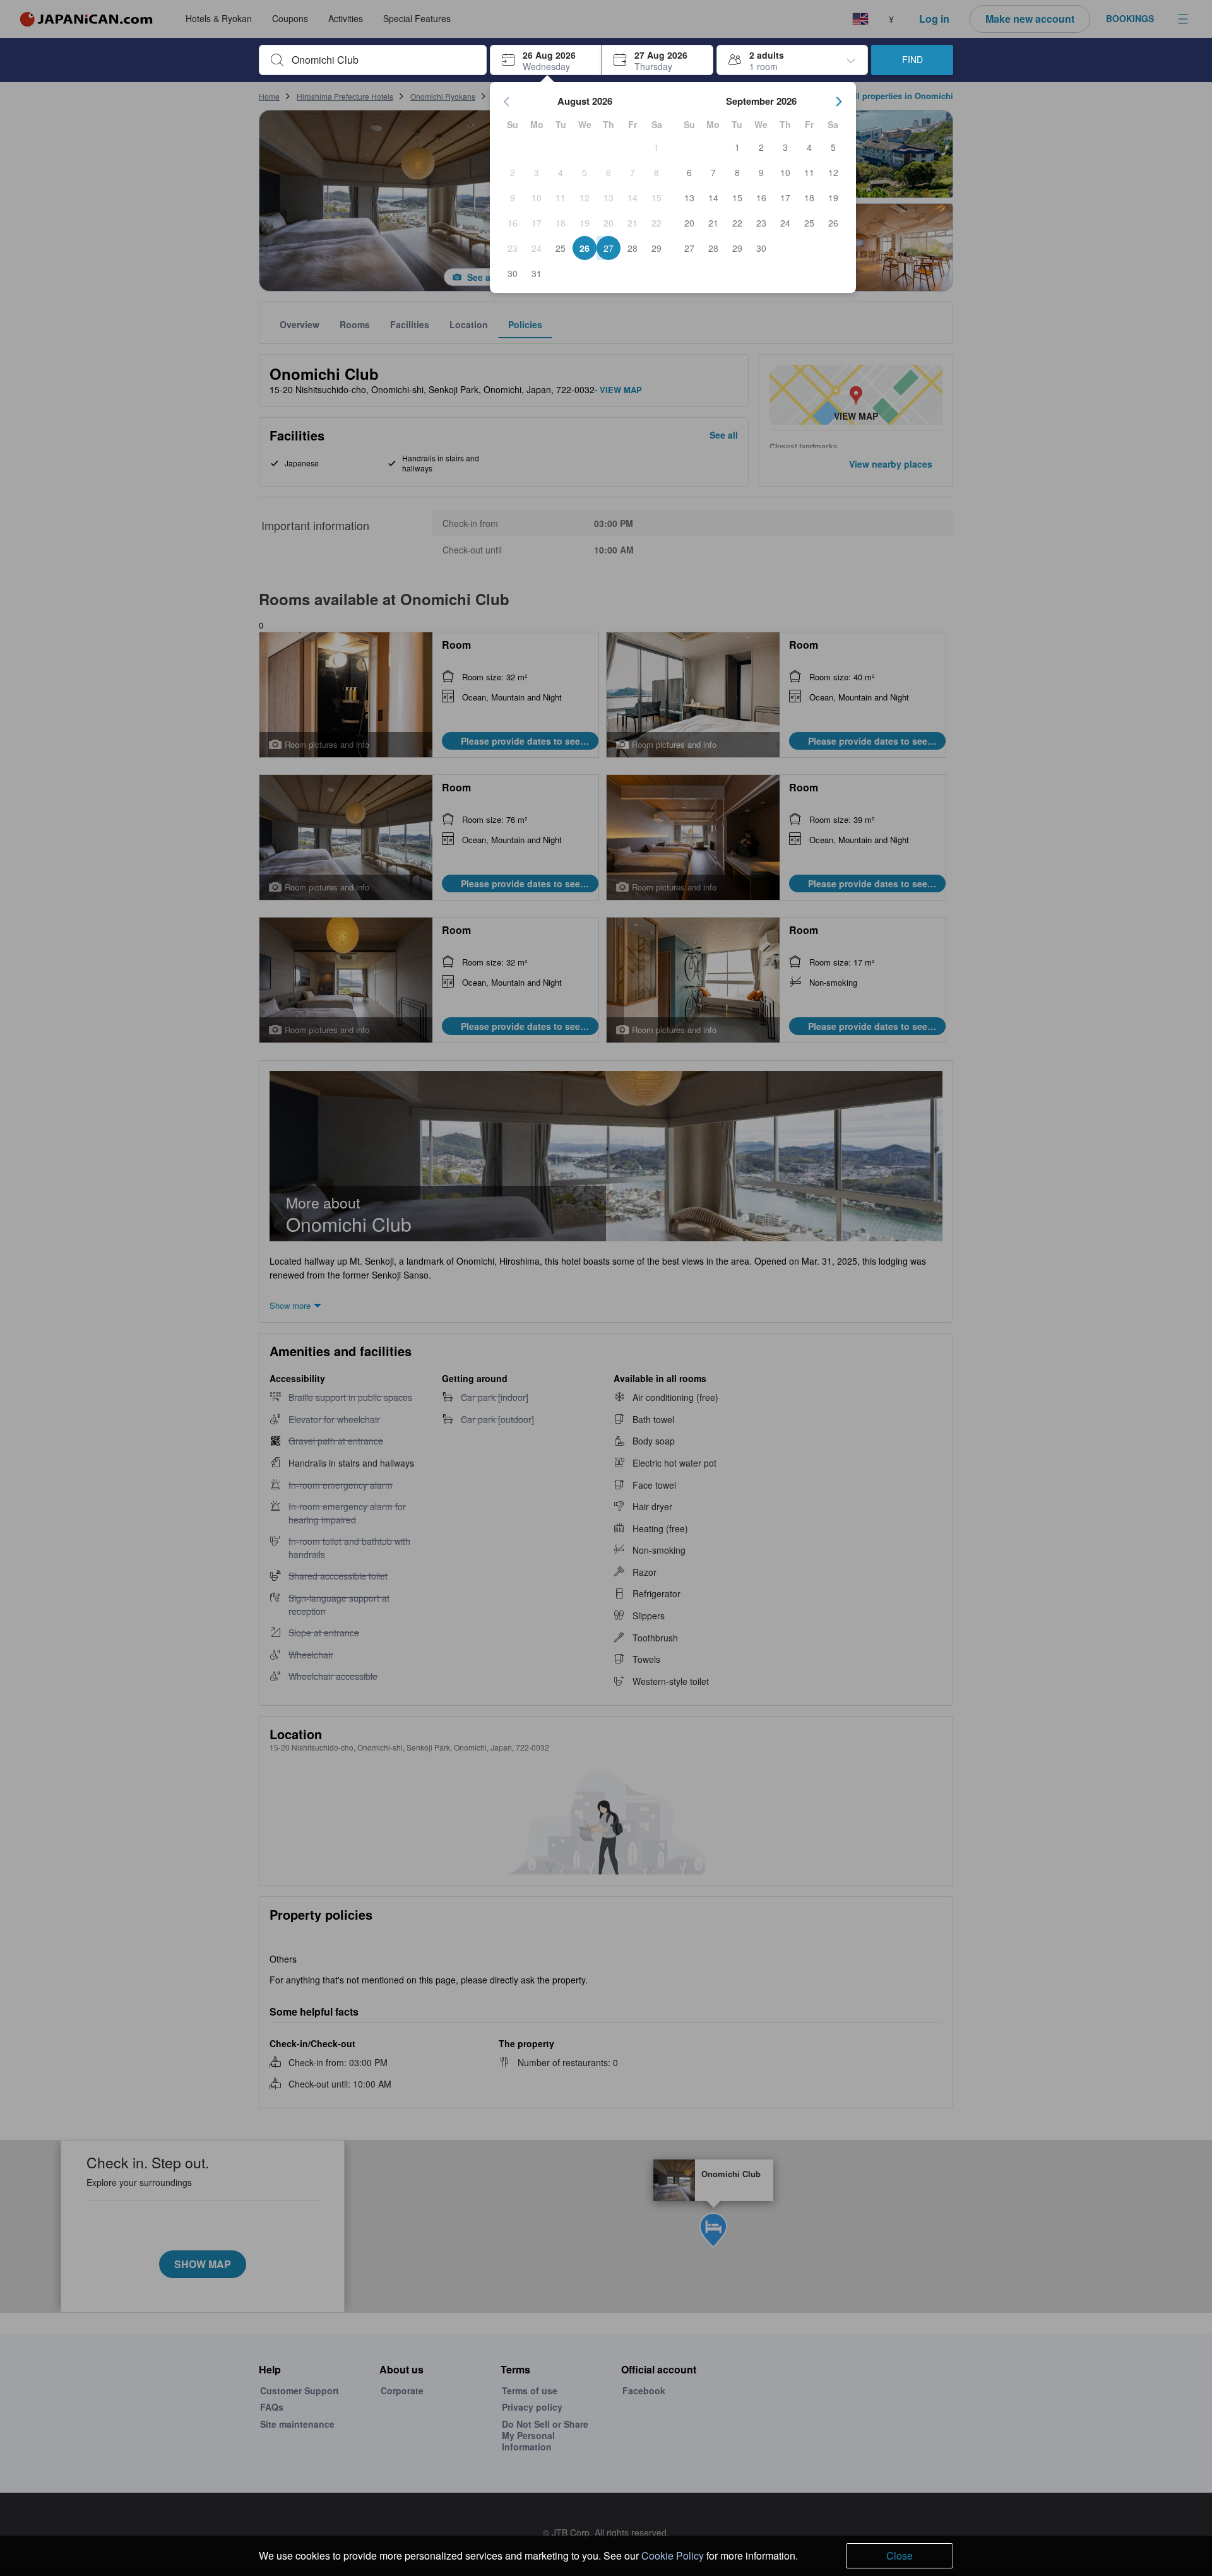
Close (900, 2555)
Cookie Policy (673, 2555)
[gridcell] (656, 147)
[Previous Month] (507, 102)
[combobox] (383, 60)
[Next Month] (839, 102)
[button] (546, 60)
